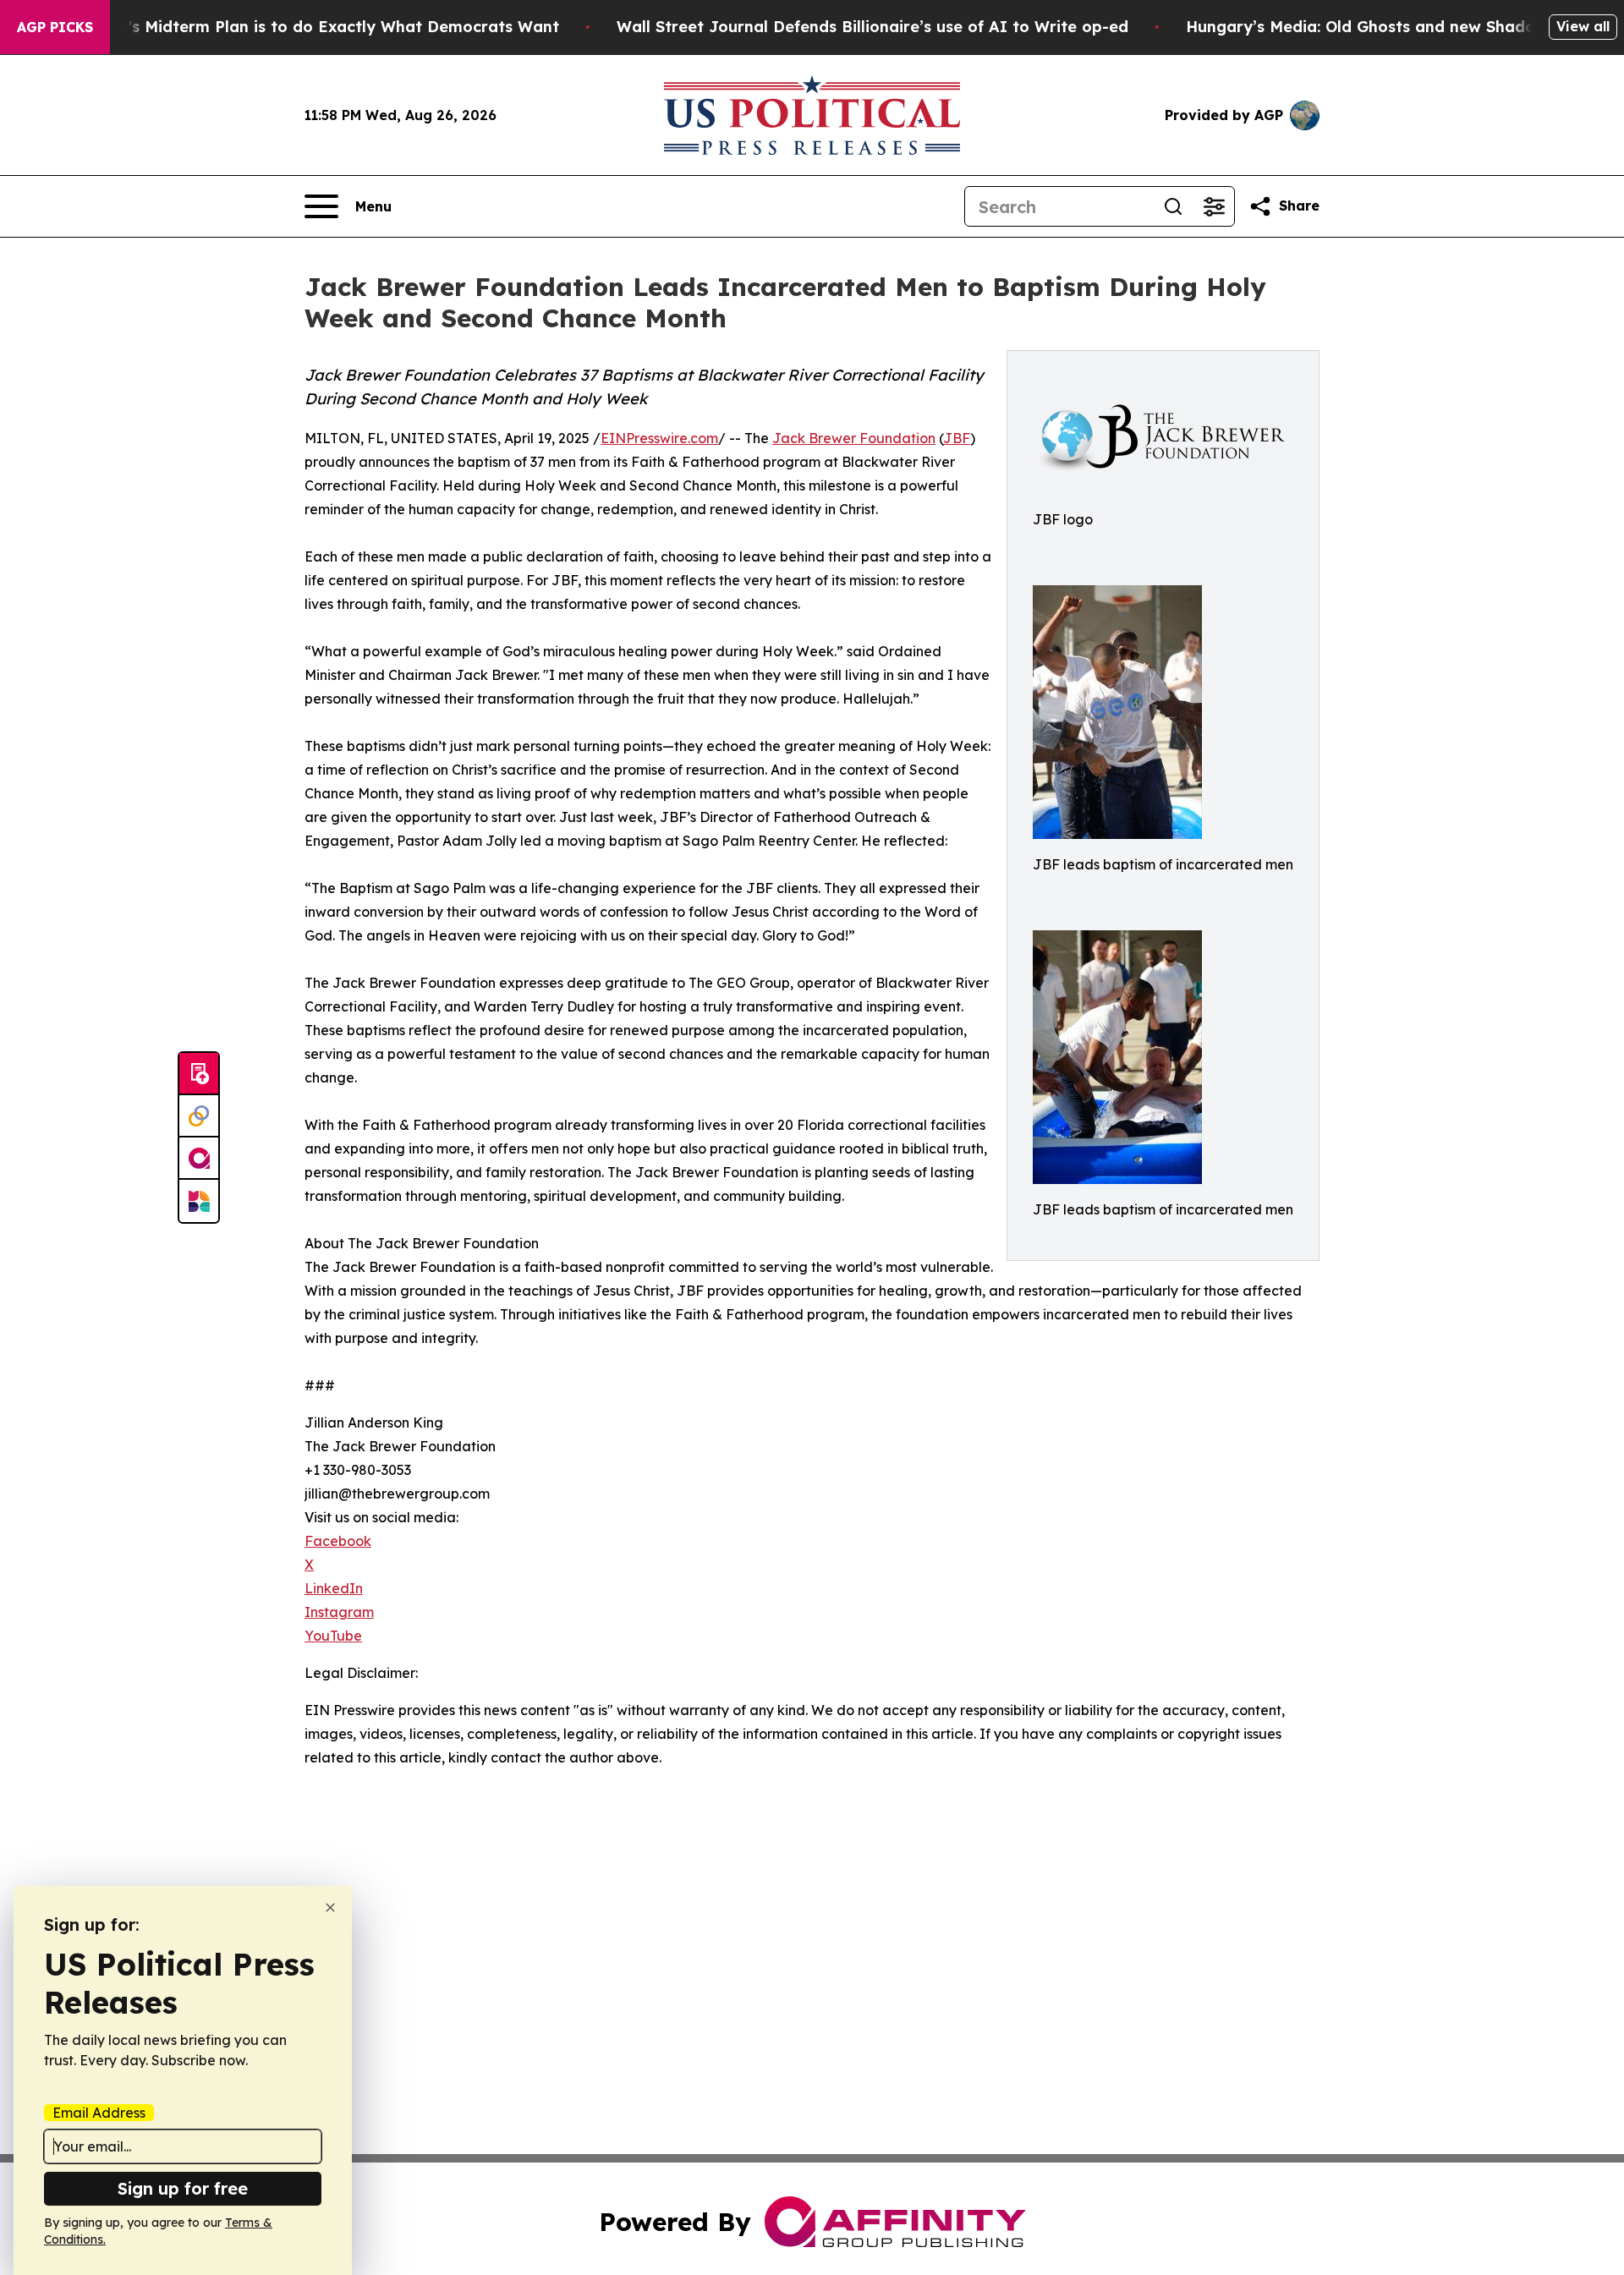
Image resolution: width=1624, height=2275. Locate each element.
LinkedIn (334, 1588)
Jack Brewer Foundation (854, 438)
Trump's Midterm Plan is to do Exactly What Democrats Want (319, 27)
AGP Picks (55, 27)
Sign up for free (183, 2188)
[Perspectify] (199, 1116)
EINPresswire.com (659, 438)
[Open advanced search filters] (1214, 206)
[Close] (330, 1908)
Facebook (338, 1541)
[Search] (1173, 206)
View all (1583, 26)
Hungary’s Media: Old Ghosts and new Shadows (1371, 27)
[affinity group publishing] (199, 1159)
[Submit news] (199, 1074)
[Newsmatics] (199, 1201)
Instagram (339, 1612)
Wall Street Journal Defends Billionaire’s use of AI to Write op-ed (872, 27)
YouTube (333, 1636)
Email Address (99, 2113)
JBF (957, 438)
